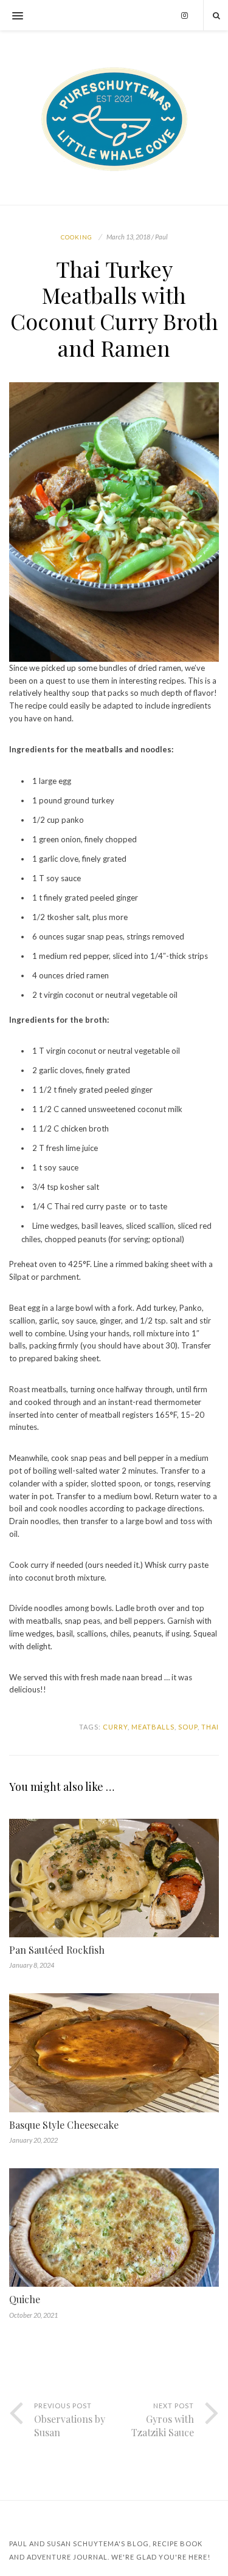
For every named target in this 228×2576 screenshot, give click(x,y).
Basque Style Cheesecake (64, 2125)
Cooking (77, 237)
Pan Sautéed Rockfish (57, 1950)
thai (210, 1727)
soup (188, 1727)
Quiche (25, 2299)
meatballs (153, 1727)
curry (115, 1727)
